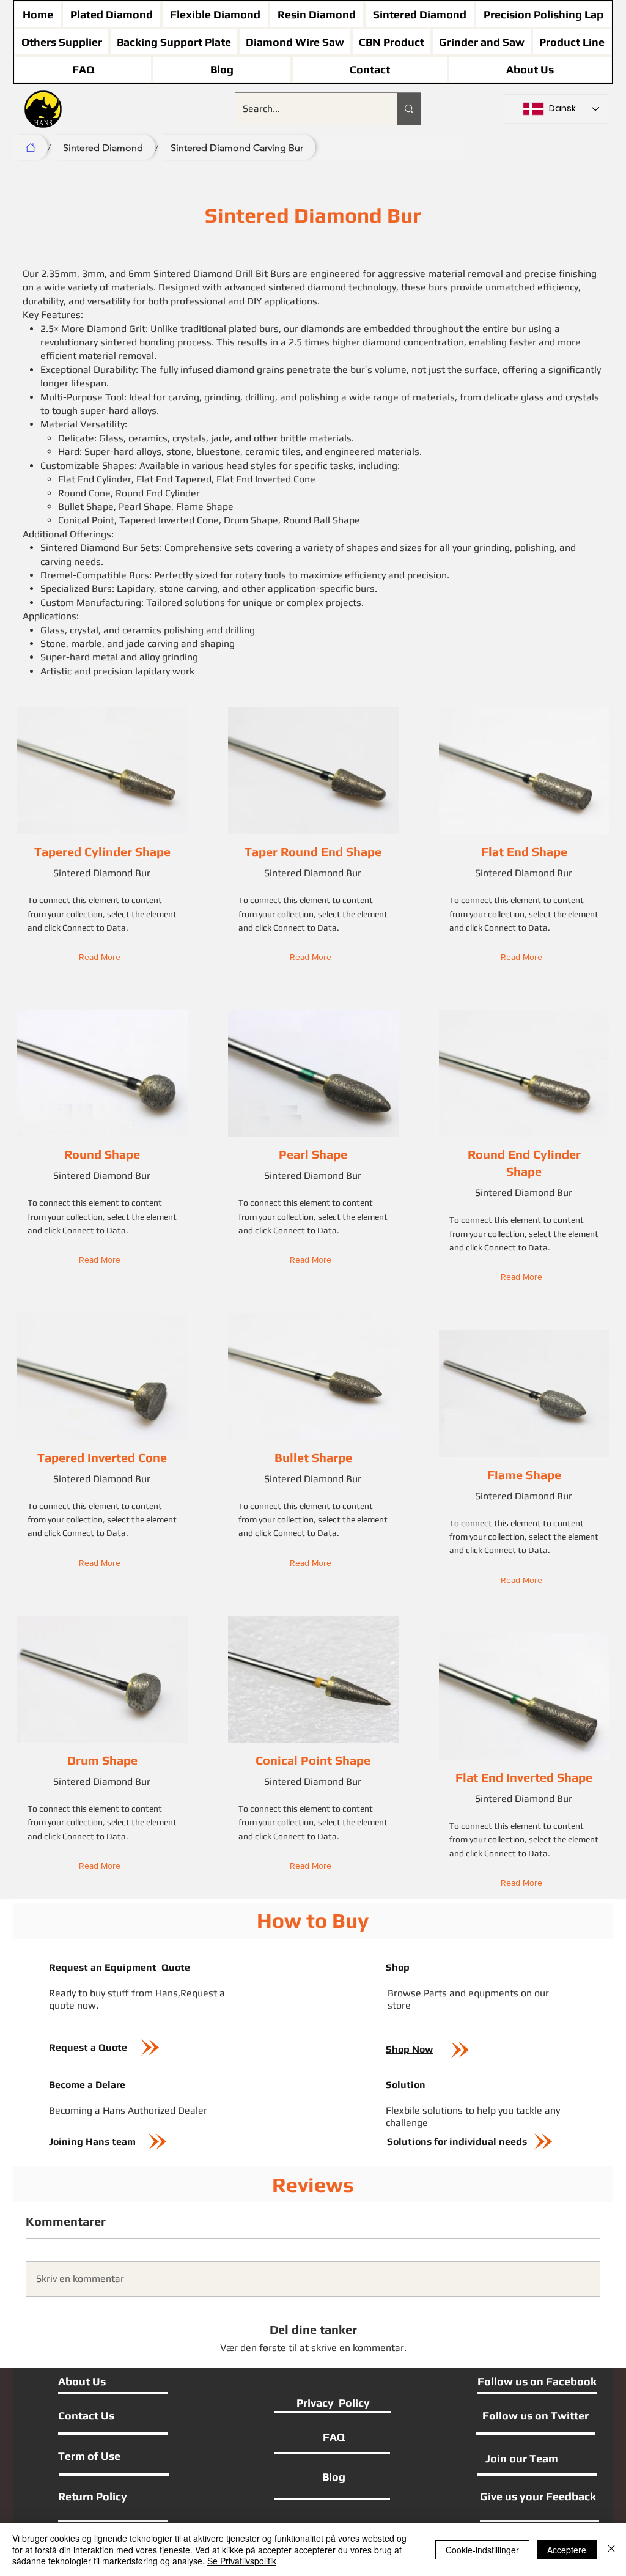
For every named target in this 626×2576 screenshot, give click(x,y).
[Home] (31, 147)
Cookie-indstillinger (482, 2550)
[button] (102, 957)
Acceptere (567, 2550)
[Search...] (409, 109)
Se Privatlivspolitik (242, 2561)
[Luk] (611, 2549)
